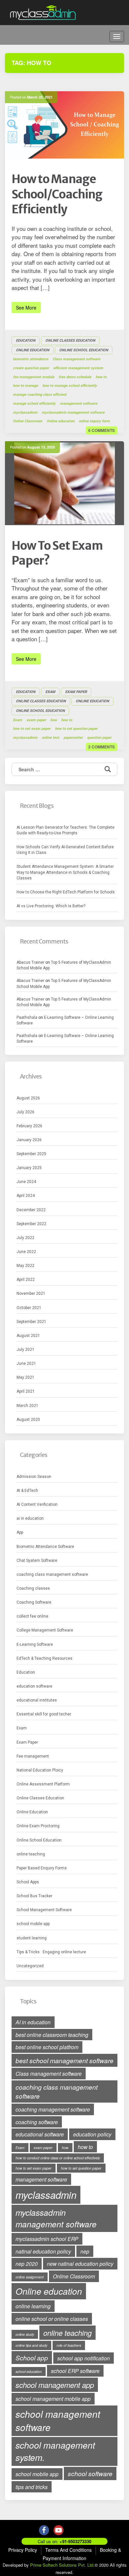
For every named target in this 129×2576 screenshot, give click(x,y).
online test (50, 738)
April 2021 (26, 1391)
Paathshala (27, 1017)
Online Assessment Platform (43, 1784)
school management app (55, 2385)
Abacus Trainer (30, 962)
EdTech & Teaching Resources (44, 1658)
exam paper (36, 720)
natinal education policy (43, 2251)
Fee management (33, 1756)
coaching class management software (52, 1574)
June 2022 (26, 1252)
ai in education (30, 1518)
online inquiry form (94, 421)
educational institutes (37, 1700)
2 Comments (102, 747)
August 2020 (28, 1420)
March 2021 (27, 1406)
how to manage (25, 386)
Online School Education (84, 350)
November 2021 (31, 1293)
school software (90, 2473)
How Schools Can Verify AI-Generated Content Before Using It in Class (65, 850)
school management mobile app (53, 2399)
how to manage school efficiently (70, 386)
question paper (99, 738)
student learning (32, 1938)
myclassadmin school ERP (47, 2239)
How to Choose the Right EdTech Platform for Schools (66, 892)
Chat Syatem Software (37, 1561)
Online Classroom (28, 421)
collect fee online (32, 1616)
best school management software (64, 2060)
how (54, 720)
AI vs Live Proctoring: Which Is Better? (51, 906)
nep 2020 (27, 2263)
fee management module (34, 377)
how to (101, 377)
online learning (33, 2306)
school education (29, 2371)
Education (26, 341)
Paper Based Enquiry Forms (42, 1868)
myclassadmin (25, 413)
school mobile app (33, 1924)
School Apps (28, 1882)
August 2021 (28, 1336)
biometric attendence (31, 359)
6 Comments (102, 430)
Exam (50, 692)
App (20, 1532)
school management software (58, 2421)
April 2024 (26, 1196)
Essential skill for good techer (44, 1714)
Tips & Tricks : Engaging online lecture (51, 1952)
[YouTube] (59, 2530)
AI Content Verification (37, 1504)
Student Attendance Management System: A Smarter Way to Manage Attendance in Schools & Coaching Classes (65, 872)
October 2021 (29, 1308)
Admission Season (34, 1477)
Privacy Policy (23, 2550)
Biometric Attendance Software (45, 1547)
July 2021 (25, 1350)
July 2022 (25, 1238)
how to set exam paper (32, 729)
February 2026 (29, 1126)
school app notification (84, 2358)
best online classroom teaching (52, 2035)
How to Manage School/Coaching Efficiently (57, 194)
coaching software (37, 2122)
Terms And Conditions (68, 2550)
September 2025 (31, 1154)
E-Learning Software (35, 1644)
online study (25, 2334)
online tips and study (31, 2345)
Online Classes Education (70, 341)
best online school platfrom (47, 2047)
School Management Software (44, 1910)
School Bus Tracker (34, 1896)
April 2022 (26, 1280)
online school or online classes (52, 2319)
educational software (40, 2134)
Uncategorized (30, 1966)
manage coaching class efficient (40, 395)
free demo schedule (75, 377)
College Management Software (45, 1630)
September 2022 (31, 1224)
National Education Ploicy (40, 1770)
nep (85, 2251)
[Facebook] (44, 2530)
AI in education (33, 2022)
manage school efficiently (34, 404)
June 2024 (26, 1182)
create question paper (31, 368)
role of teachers (69, 2345)
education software (34, 1686)
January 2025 (29, 1168)
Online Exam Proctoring (38, 1826)
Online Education (33, 350)
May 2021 (25, 1377)
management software (79, 404)
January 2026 (29, 1140)
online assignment (30, 2277)
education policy (92, 2134)
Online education (61, 421)
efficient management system (78, 368)
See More (26, 308)
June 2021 (26, 1363)
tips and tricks (32, 2487)
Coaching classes (33, 1588)
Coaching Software (34, 1602)
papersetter (73, 738)
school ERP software (75, 2371)
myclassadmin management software (73, 413)
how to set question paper (76, 729)
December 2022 (31, 1210)
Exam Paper (76, 692)
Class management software (76, 359)
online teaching (31, 1854)
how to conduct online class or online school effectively (58, 2158)
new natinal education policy (80, 2263)
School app (32, 2358)
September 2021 (31, 1322)
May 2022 (25, 1266)
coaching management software (53, 2109)
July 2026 (25, 1112)
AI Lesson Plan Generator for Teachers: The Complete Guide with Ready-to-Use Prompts (65, 830)
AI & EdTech (27, 1491)
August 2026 (28, 1098)
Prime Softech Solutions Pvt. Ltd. (62, 2565)
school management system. (55, 2451)
